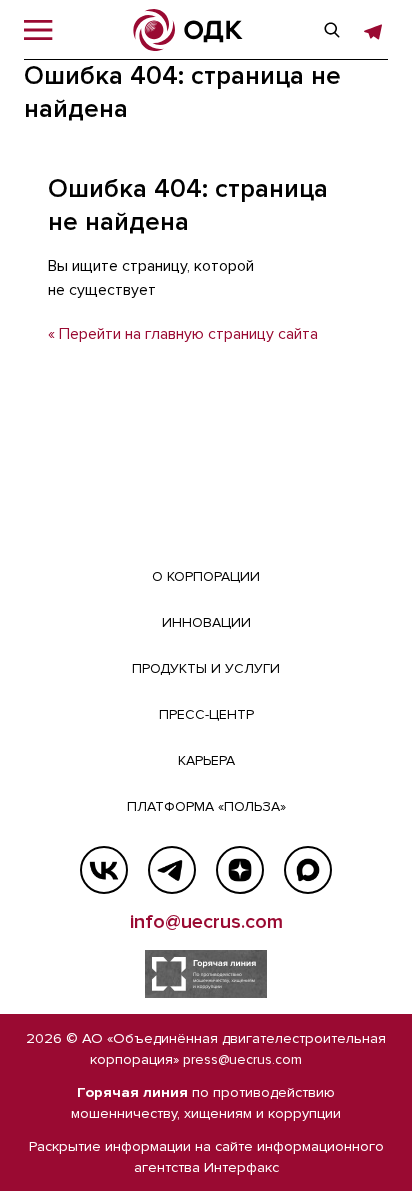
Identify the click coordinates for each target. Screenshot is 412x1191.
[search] (332, 30)
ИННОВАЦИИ (206, 622)
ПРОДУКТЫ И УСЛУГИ (206, 668)
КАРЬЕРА (206, 760)
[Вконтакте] (104, 870)
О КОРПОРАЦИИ (206, 576)
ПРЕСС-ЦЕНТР (206, 714)
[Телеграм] (172, 870)
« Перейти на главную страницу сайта (183, 334)
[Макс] (308, 870)
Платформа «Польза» (206, 806)
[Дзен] (240, 870)
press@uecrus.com (242, 1059)
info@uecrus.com (206, 922)
